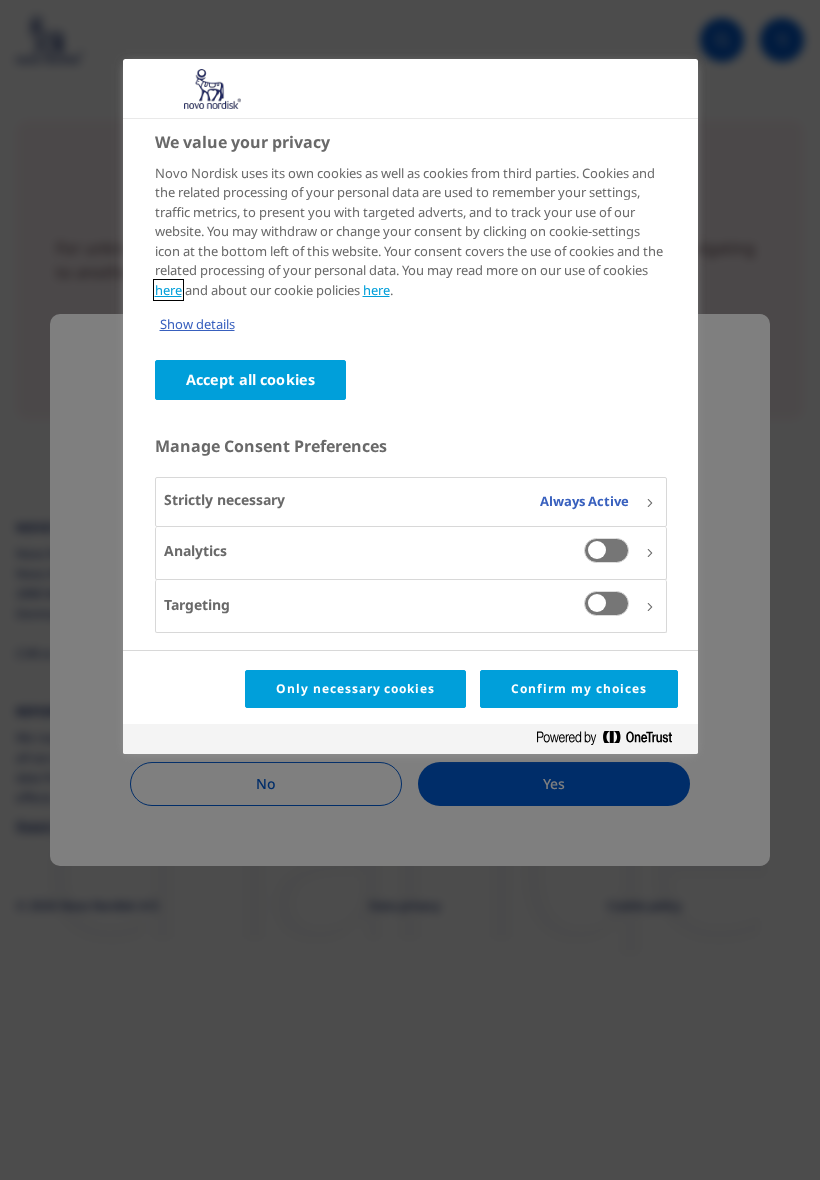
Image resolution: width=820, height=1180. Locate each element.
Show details (197, 324)
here (168, 290)
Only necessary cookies (355, 688)
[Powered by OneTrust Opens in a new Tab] (612, 741)
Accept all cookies (251, 379)
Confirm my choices (578, 688)
